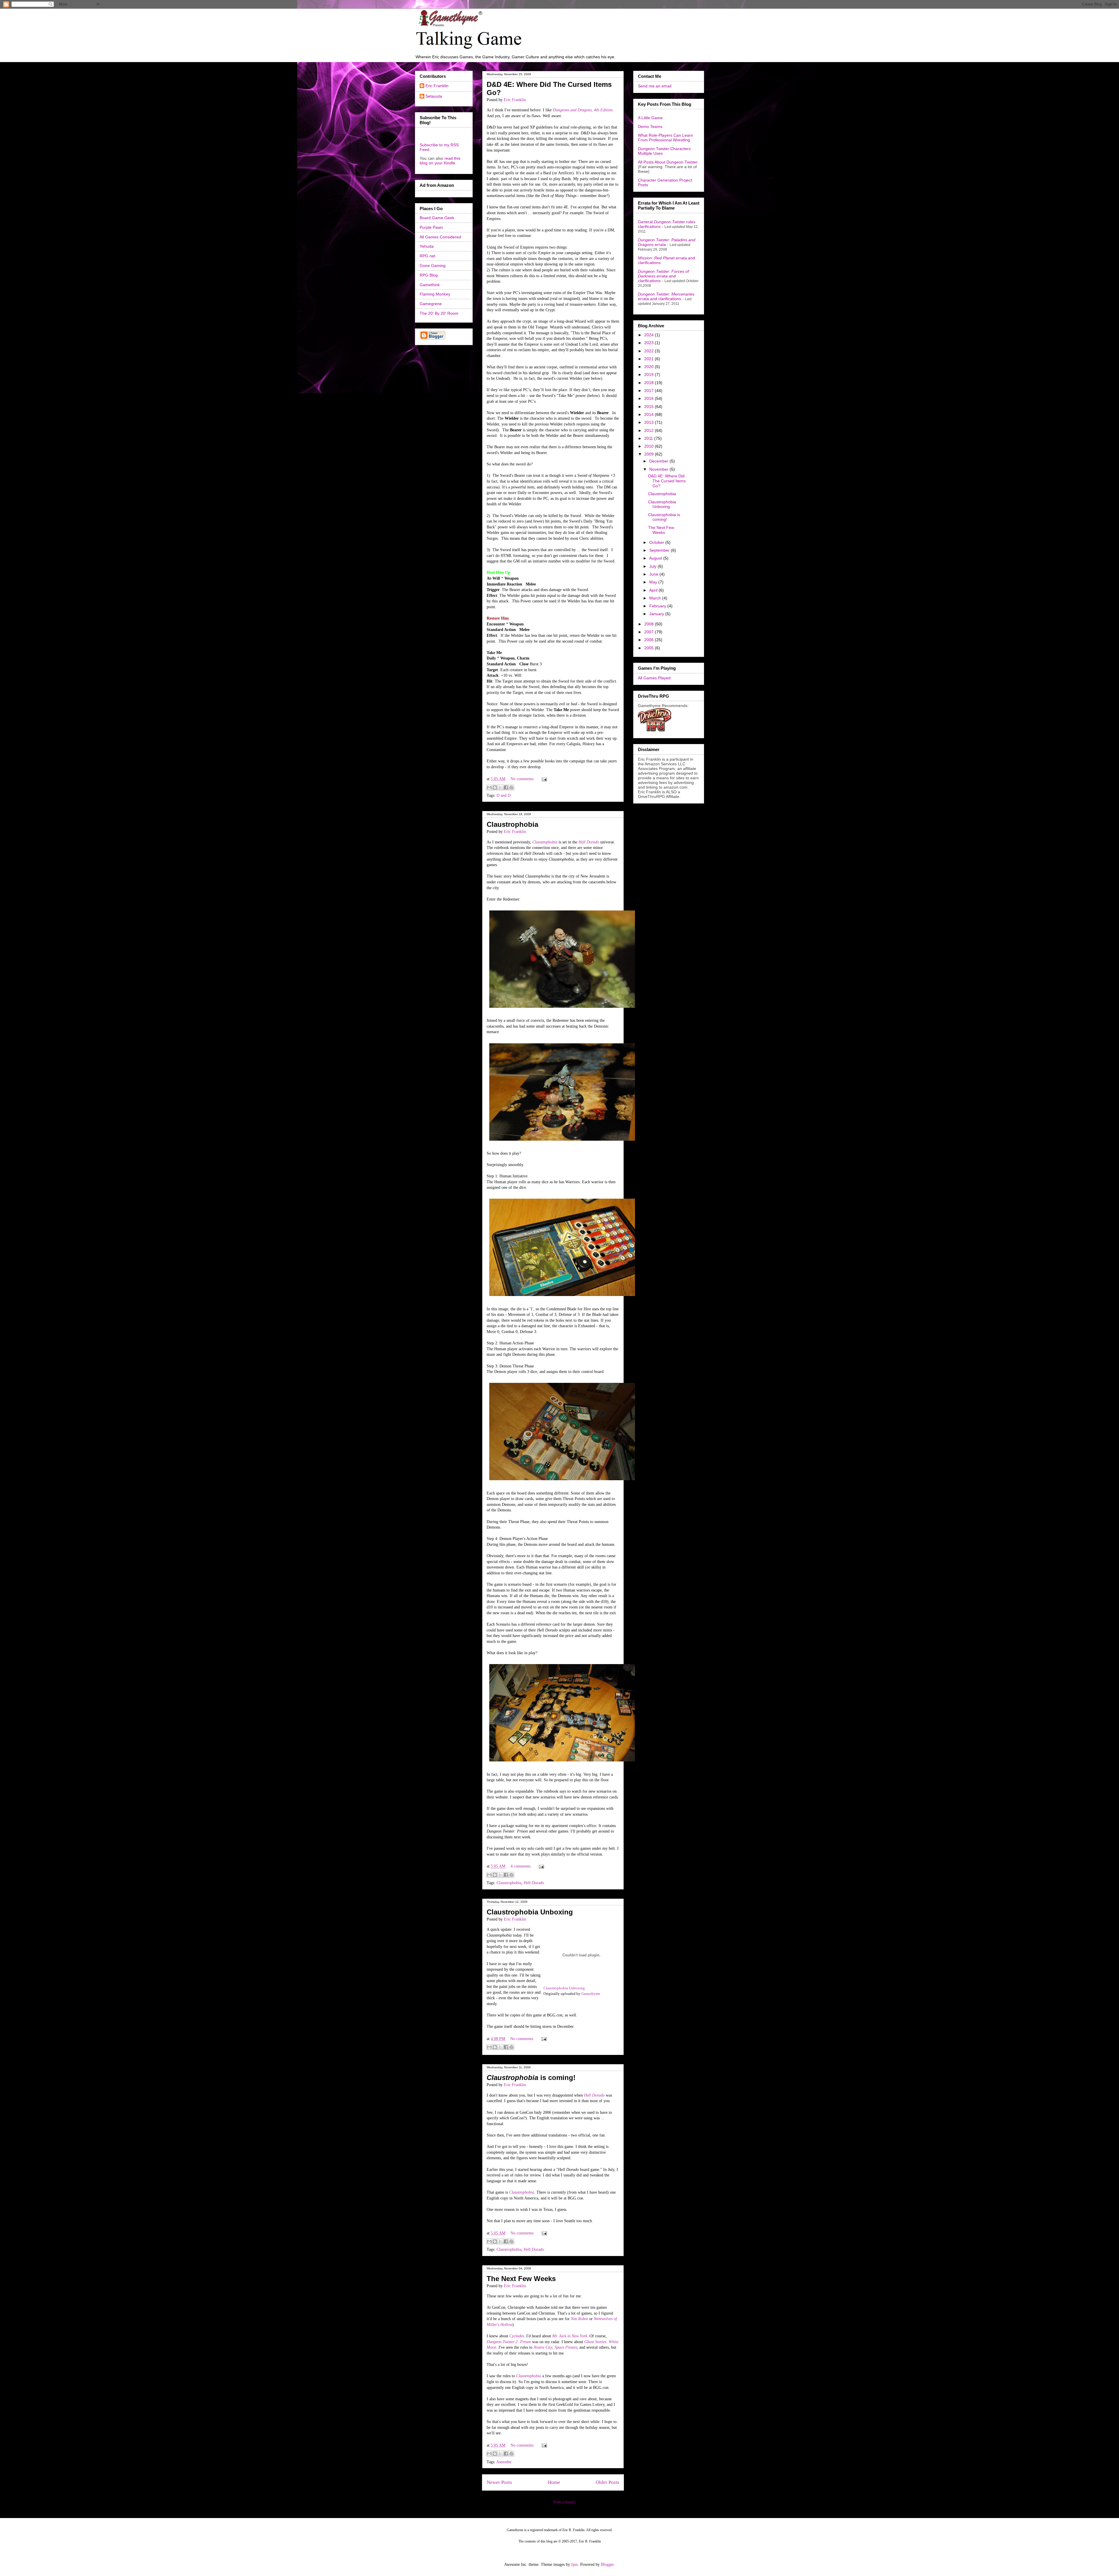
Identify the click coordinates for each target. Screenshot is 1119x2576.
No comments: (523, 779)
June (654, 574)
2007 (650, 632)
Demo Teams (650, 126)
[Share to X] (500, 787)
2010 (650, 446)
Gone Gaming (433, 265)
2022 (650, 351)
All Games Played (654, 678)
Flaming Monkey (435, 294)
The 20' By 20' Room (439, 313)
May (654, 582)
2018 (650, 383)
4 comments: (522, 1866)
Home (554, 2482)
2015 (650, 407)
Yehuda (427, 246)
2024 (650, 335)
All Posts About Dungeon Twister (668, 162)
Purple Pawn (431, 227)
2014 (650, 414)
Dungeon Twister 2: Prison (509, 2342)
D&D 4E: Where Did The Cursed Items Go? (667, 481)
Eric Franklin (437, 86)
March (656, 598)
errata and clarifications (663, 276)
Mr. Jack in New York (570, 2336)
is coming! (531, 2077)
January (657, 614)
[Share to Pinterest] (511, 787)
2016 (650, 398)
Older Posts (607, 2482)
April (654, 590)
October (657, 542)
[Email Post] (543, 779)
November (659, 469)
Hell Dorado (534, 1883)
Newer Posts (499, 2482)
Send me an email (655, 86)
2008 (650, 624)
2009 (650, 454)
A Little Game (650, 118)
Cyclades (517, 2336)
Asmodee (504, 2462)
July (653, 566)
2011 (649, 438)
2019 (650, 374)
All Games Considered (440, 237)
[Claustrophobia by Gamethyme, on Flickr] (562, 1009)
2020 (650, 367)
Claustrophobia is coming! (664, 517)
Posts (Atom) (564, 2502)
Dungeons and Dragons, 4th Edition (583, 110)
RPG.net (427, 256)
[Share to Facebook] (506, 787)
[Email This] (489, 787)
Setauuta (434, 96)
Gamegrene (431, 304)
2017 (650, 391)
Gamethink (430, 285)
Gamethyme (591, 1994)
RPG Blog (429, 275)
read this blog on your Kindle (440, 161)
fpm (575, 2564)
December (659, 461)
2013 (650, 422)
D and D (504, 795)
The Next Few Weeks (521, 2279)
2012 (650, 430)
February (658, 606)
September (660, 550)
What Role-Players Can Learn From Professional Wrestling (665, 138)
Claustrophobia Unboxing (530, 1912)
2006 (650, 640)
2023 (650, 343)
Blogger (607, 2564)
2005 (650, 648)
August (656, 558)
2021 (650, 359)
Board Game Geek (437, 218)
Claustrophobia (512, 824)
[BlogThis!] (495, 787)
